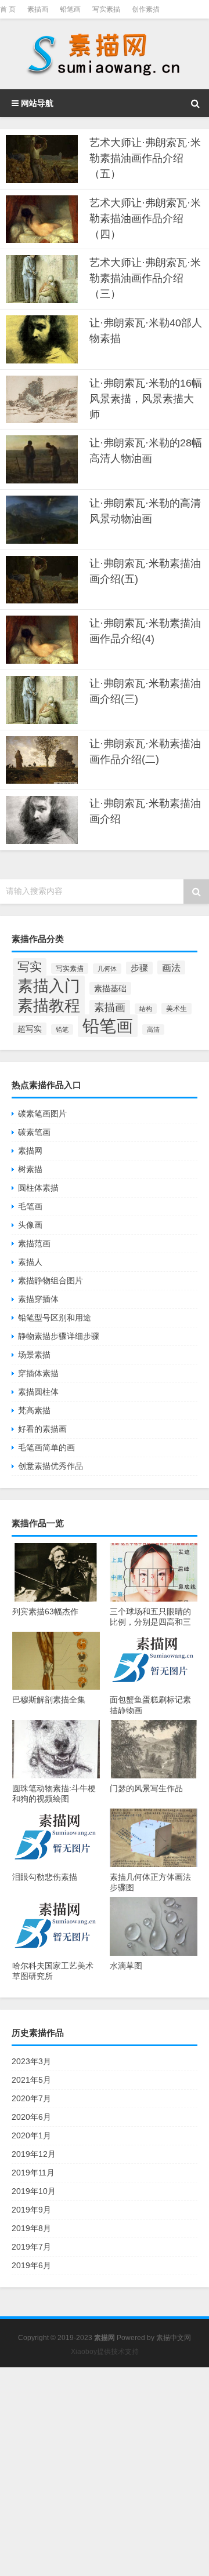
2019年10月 (34, 2191)
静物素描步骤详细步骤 (59, 1336)
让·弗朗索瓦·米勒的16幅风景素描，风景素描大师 (146, 399)
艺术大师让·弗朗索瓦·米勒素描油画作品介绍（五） (145, 158)
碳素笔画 (34, 1132)
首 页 (8, 9)
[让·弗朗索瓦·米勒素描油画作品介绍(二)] (42, 760)
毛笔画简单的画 (46, 1447)
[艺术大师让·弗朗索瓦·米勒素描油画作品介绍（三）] (42, 279)
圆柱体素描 (38, 1188)
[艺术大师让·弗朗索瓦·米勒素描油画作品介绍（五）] (42, 159)
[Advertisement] (105, 2472)
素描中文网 (174, 2338)
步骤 (139, 968)
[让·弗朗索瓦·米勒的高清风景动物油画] (42, 520)
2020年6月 (31, 2117)
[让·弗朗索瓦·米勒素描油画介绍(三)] (42, 700)
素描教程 (49, 1005)
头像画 (30, 1225)
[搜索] (195, 103)
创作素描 (146, 9)
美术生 (176, 1009)
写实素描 (106, 9)
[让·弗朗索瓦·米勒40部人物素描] (42, 339)
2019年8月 (31, 2228)
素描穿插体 (38, 1299)
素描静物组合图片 (51, 1280)
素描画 (38, 9)
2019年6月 (31, 2265)
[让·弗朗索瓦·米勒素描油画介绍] (42, 820)
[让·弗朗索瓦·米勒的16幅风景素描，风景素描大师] (42, 400)
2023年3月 (31, 2061)
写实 (30, 967)
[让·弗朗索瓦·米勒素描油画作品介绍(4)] (42, 640)
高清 (153, 1029)
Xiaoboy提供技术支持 (105, 2352)
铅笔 (62, 1029)
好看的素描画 (42, 1429)
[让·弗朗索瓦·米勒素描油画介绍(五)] (42, 580)
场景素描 (34, 1355)
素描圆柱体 (38, 1392)
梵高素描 (34, 1410)
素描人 (30, 1262)
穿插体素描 (38, 1373)
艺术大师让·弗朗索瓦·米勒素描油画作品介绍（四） (145, 219)
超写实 (30, 1029)
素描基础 (110, 988)
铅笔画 (70, 9)
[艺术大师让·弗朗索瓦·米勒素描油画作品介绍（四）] (42, 219)
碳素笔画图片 (42, 1114)
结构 (146, 1009)
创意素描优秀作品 (51, 1466)
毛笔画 (30, 1206)
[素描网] (105, 54)
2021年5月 (31, 2080)
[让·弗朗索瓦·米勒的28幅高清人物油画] (42, 459)
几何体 (107, 969)
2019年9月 (31, 2210)
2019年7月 (31, 2247)
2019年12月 (34, 2154)
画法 (171, 967)
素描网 (30, 1151)
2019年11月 (33, 2173)
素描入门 (49, 986)
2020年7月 (31, 2098)
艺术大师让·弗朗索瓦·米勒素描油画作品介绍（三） (145, 278)
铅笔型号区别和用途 (55, 1318)
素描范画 (34, 1243)
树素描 (30, 1169)
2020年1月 (31, 2135)
